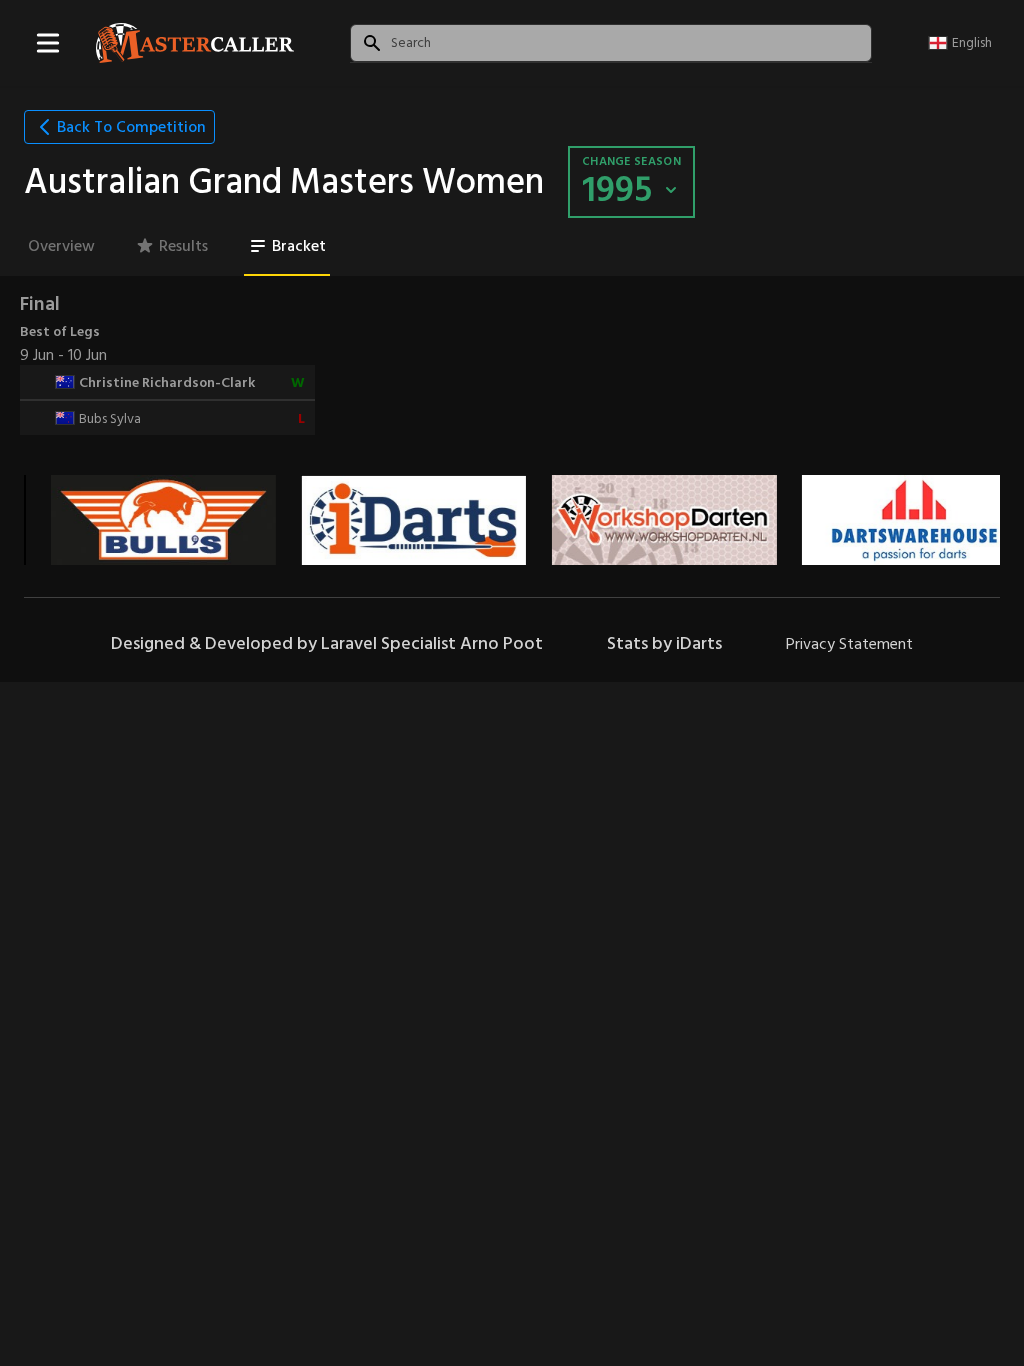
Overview (61, 246)
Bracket (299, 246)
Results (183, 246)
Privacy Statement (849, 644)
